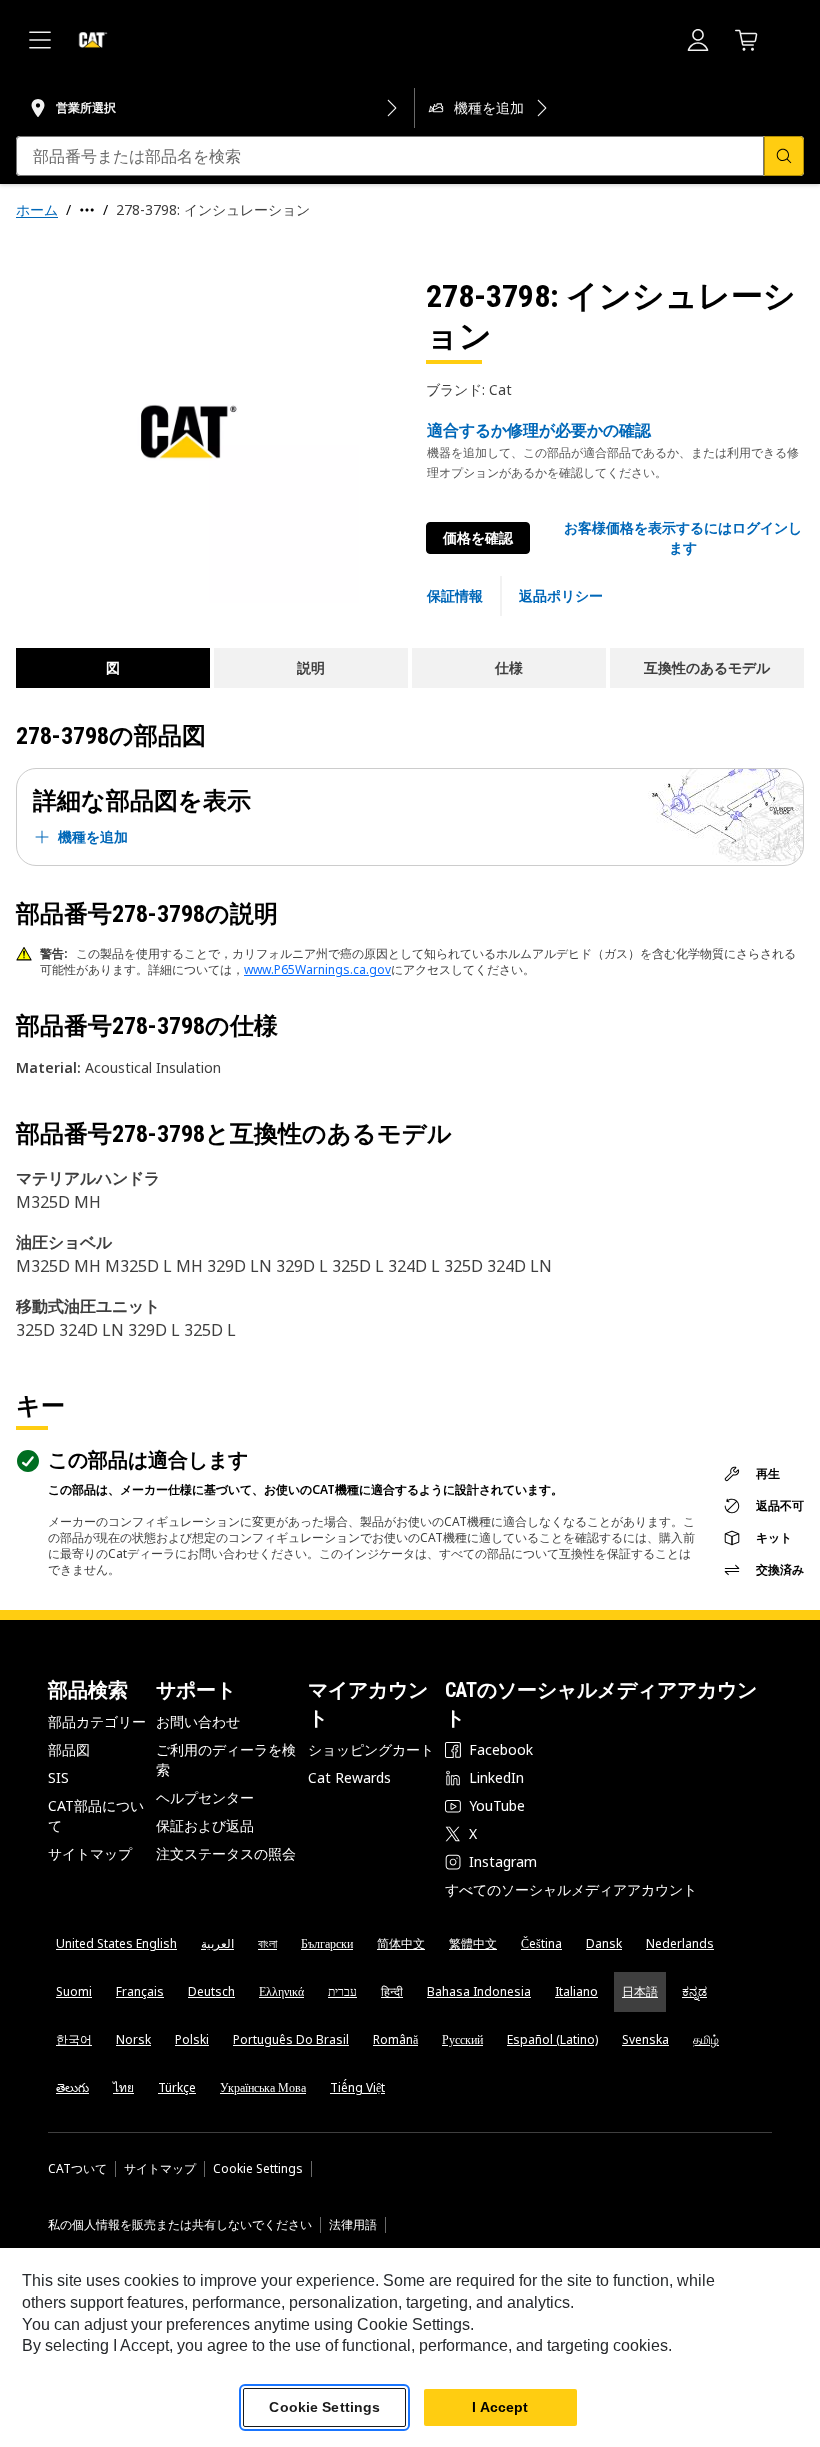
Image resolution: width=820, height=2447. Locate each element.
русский (462, 2039)
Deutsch (211, 1991)
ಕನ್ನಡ (694, 1991)
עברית (342, 1991)
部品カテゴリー (97, 1721)
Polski (192, 2039)
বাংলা (267, 1943)
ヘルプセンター (205, 1797)
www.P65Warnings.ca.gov (317, 969)
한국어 (74, 2039)
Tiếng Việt (357, 2087)
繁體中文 (473, 1943)
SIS (58, 1777)
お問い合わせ (198, 1721)
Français (140, 1991)
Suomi (74, 1991)
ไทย (123, 2087)
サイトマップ (90, 1853)
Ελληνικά (281, 1991)
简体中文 (401, 1943)
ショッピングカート (371, 1749)
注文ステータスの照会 (226, 1853)
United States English (116, 1943)
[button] (683, 538)
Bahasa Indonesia (479, 1991)
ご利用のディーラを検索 (226, 1759)
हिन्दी (392, 1991)
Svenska (645, 2039)
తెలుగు (72, 2087)
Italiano (576, 1991)
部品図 (69, 1749)
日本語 (640, 1991)
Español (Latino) (552, 2039)
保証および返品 (205, 1825)
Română (395, 2039)
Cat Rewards (349, 1777)
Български (327, 1943)
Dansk (604, 1943)
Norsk (133, 2039)
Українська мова (263, 2087)
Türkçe (177, 2087)
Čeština (541, 1943)
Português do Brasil (291, 2039)
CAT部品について (96, 1815)
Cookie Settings (258, 2169)
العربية (217, 1943)
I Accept (500, 2407)
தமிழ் (706, 2039)
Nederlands (680, 1943)
